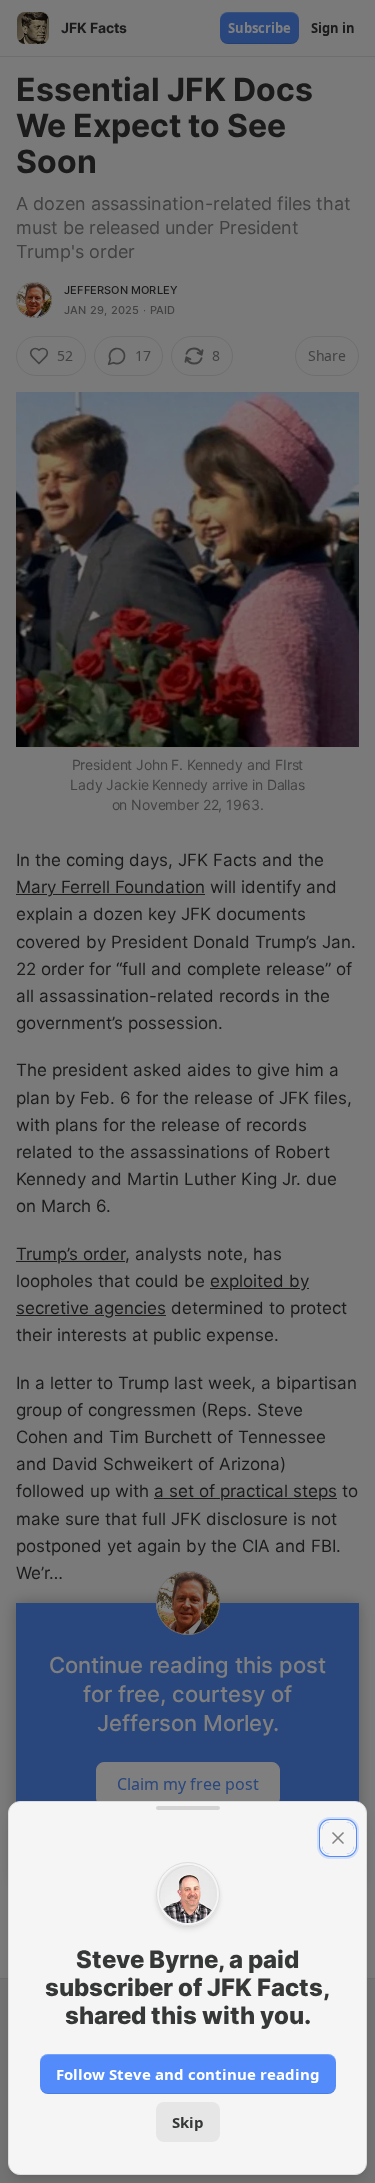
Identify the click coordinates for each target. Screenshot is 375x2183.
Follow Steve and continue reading (188, 2074)
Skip (188, 2122)
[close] (338, 1838)
